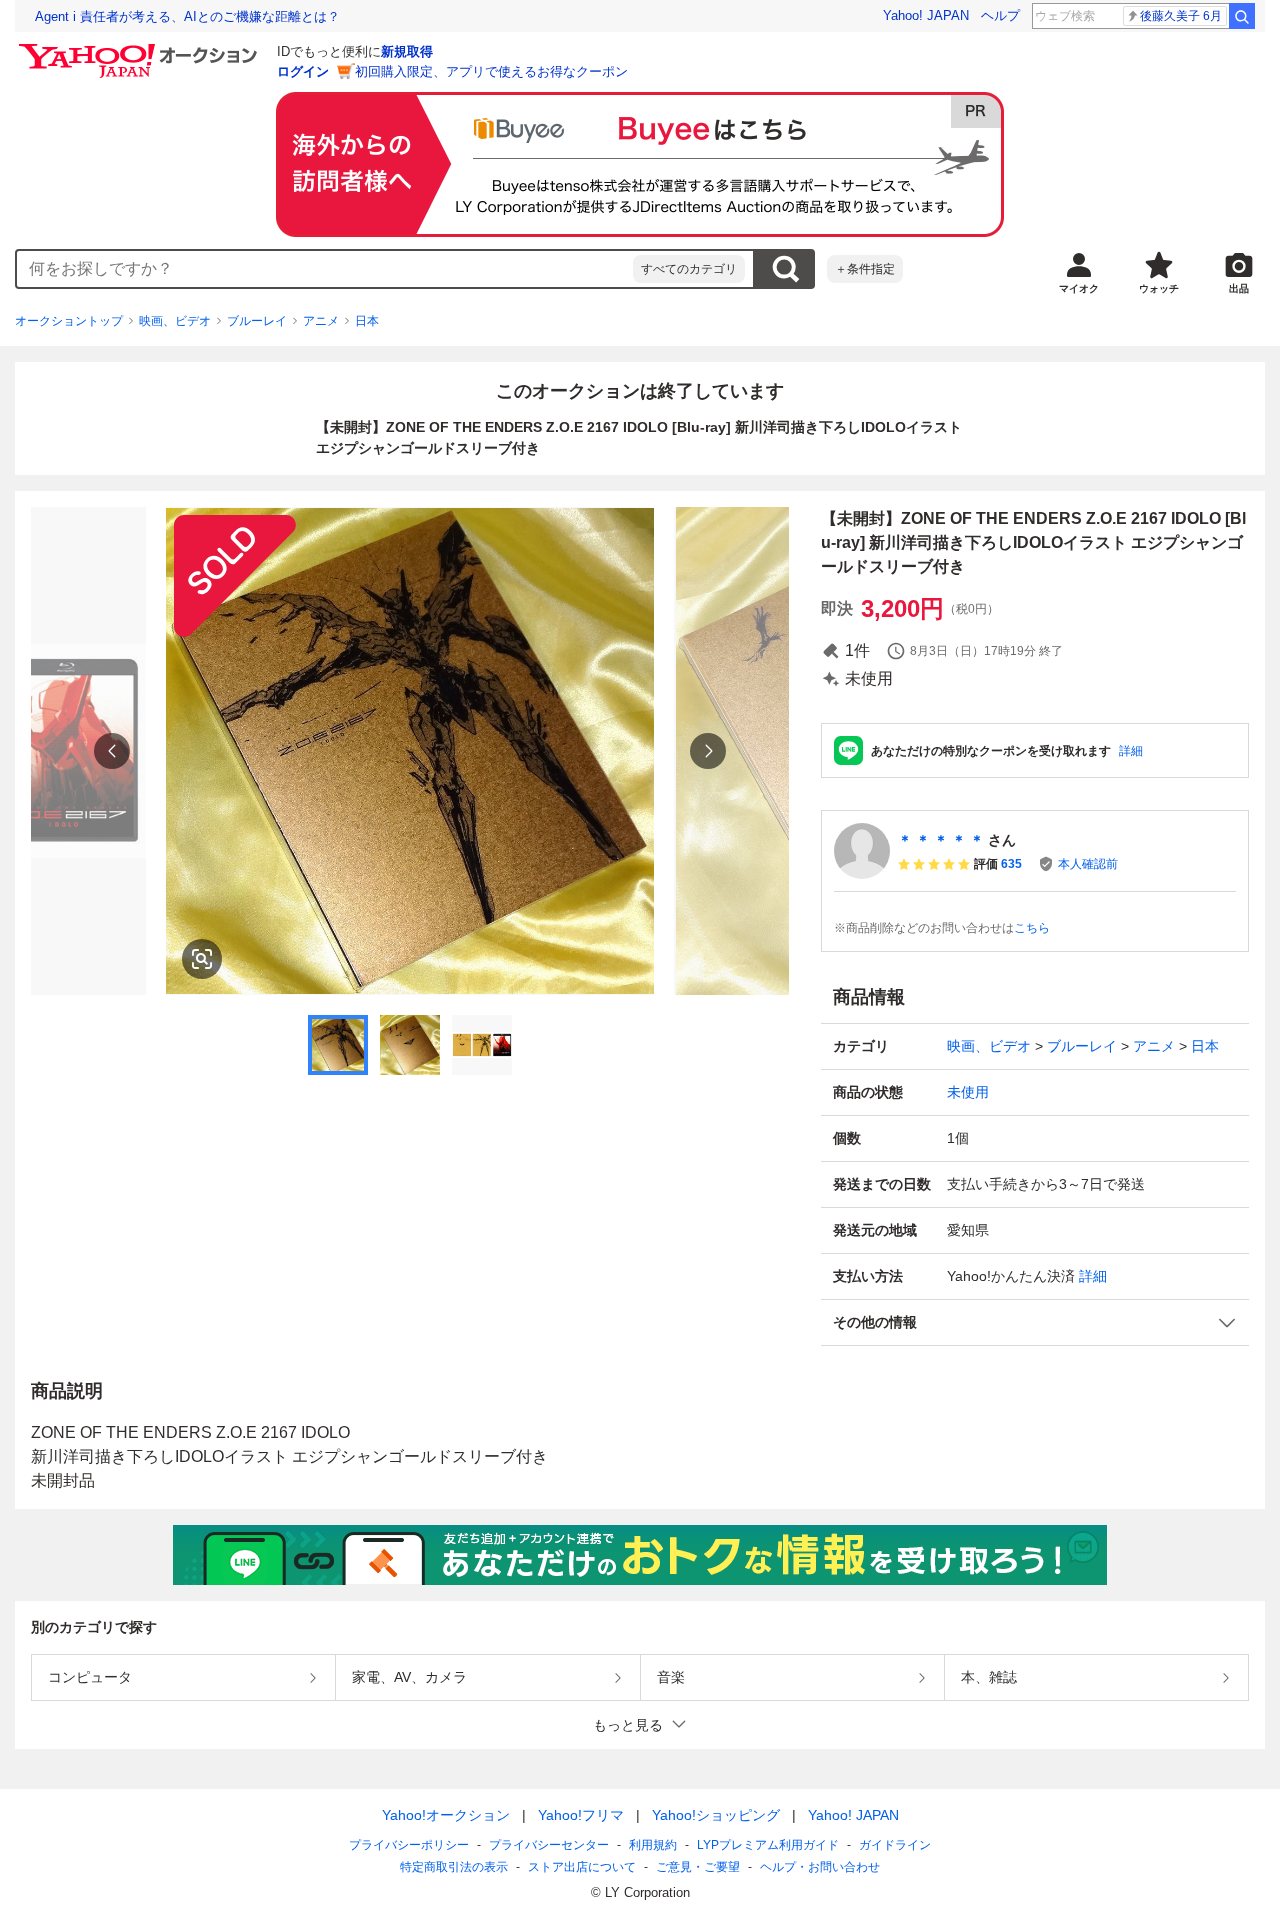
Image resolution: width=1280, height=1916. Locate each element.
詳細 (1131, 751)
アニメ (321, 321)
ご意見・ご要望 (698, 1867)
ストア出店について (582, 1867)
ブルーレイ (257, 321)
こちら (1032, 928)
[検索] (1242, 16)
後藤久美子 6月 (1181, 16)
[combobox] (325, 269)
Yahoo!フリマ (581, 1815)
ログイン (303, 71)
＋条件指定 (865, 269)
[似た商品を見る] (202, 959)
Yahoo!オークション (446, 1815)
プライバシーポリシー (409, 1845)
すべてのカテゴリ (689, 269)
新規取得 (407, 51)
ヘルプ (1000, 15)
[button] (1035, 1322)
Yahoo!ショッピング (716, 1815)
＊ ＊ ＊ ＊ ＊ (941, 840)
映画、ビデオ (175, 321)
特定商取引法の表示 (454, 1867)
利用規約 (653, 1845)
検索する (785, 269)
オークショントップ (69, 321)
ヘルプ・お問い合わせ (820, 1867)
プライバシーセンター (549, 1845)
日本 (367, 321)
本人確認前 (1088, 864)
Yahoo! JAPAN (926, 15)
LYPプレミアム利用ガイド (768, 1845)
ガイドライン (895, 1845)
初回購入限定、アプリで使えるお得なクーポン (491, 71)
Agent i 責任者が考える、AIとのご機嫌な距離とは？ (187, 16)
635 (1011, 864)
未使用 (968, 1092)
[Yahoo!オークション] (141, 49)
